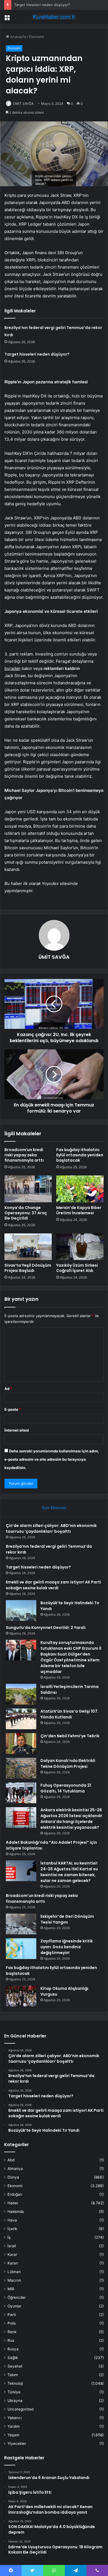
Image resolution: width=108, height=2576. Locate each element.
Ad (8, 1389)
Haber (13, 2203)
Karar (12, 2254)
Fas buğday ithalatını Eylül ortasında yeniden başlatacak (80, 1155)
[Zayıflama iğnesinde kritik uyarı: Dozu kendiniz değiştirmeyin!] (21, 1949)
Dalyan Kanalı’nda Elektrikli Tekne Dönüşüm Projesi (68, 1763)
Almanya (15, 2169)
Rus (11, 2340)
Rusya (13, 2349)
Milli (11, 2289)
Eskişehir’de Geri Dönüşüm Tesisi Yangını (67, 1919)
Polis (12, 2323)
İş (9, 2237)
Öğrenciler (17, 2297)
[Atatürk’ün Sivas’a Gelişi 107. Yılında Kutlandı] (21, 1719)
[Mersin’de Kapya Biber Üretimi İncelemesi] (80, 1189)
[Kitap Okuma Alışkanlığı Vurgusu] (21, 1996)
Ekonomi (36, 37)
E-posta (13, 1409)
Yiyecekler (17, 2444)
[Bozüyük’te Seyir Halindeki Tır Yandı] (21, 1610)
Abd (11, 2160)
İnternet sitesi (17, 1430)
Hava (12, 2220)
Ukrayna (15, 2401)
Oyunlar (14, 2306)
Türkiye (14, 2392)
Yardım (14, 2426)
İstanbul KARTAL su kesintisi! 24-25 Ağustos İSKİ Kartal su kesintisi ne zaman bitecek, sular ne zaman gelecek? (69, 1872)
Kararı (13, 2263)
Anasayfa (18, 37)
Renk (12, 2332)
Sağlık (13, 2358)
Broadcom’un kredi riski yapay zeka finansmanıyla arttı (24, 1155)
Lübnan (14, 2272)
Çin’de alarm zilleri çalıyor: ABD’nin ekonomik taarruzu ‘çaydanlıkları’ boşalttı (51, 1528)
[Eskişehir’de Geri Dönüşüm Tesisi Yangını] (21, 1924)
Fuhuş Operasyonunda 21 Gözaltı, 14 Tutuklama (66, 1788)
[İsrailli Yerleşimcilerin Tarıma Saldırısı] (21, 1694)
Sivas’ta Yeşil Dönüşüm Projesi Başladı (28, 1268)
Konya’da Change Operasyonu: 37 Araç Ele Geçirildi (26, 1213)
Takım (13, 2375)
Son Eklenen (54, 1508)
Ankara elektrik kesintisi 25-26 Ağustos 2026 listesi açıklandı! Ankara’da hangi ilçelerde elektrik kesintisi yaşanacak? (71, 1819)
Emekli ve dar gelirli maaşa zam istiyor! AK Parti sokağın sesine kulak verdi (53, 1585)
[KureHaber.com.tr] (54, 17)
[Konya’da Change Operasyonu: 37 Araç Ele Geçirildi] (28, 1189)
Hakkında (16, 2212)
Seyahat (15, 2366)
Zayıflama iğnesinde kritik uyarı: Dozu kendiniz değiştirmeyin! (67, 1947)
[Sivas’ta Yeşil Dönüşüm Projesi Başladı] (28, 1247)
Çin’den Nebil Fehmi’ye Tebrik (70, 1736)
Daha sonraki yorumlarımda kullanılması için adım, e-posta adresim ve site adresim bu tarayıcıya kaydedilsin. (52, 1459)
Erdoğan (15, 2194)
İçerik (12, 2229)
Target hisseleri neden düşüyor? (42, 5)
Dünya (13, 2177)
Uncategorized (20, 2409)
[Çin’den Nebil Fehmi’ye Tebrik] (21, 1744)
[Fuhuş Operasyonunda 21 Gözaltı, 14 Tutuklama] (21, 1793)
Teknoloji (15, 2383)
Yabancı (15, 2418)
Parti (12, 2315)
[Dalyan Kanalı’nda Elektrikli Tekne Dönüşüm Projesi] (21, 1768)
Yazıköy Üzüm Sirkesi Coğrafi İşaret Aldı (77, 1268)
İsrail (12, 2246)
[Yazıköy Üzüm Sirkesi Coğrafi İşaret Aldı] (80, 1247)
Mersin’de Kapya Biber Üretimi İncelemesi (79, 1210)
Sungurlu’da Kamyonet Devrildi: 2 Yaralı (46, 1628)
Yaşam (13, 2435)
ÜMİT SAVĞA (23, 104)
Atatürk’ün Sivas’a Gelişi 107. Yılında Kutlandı (70, 1714)
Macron (14, 2280)
